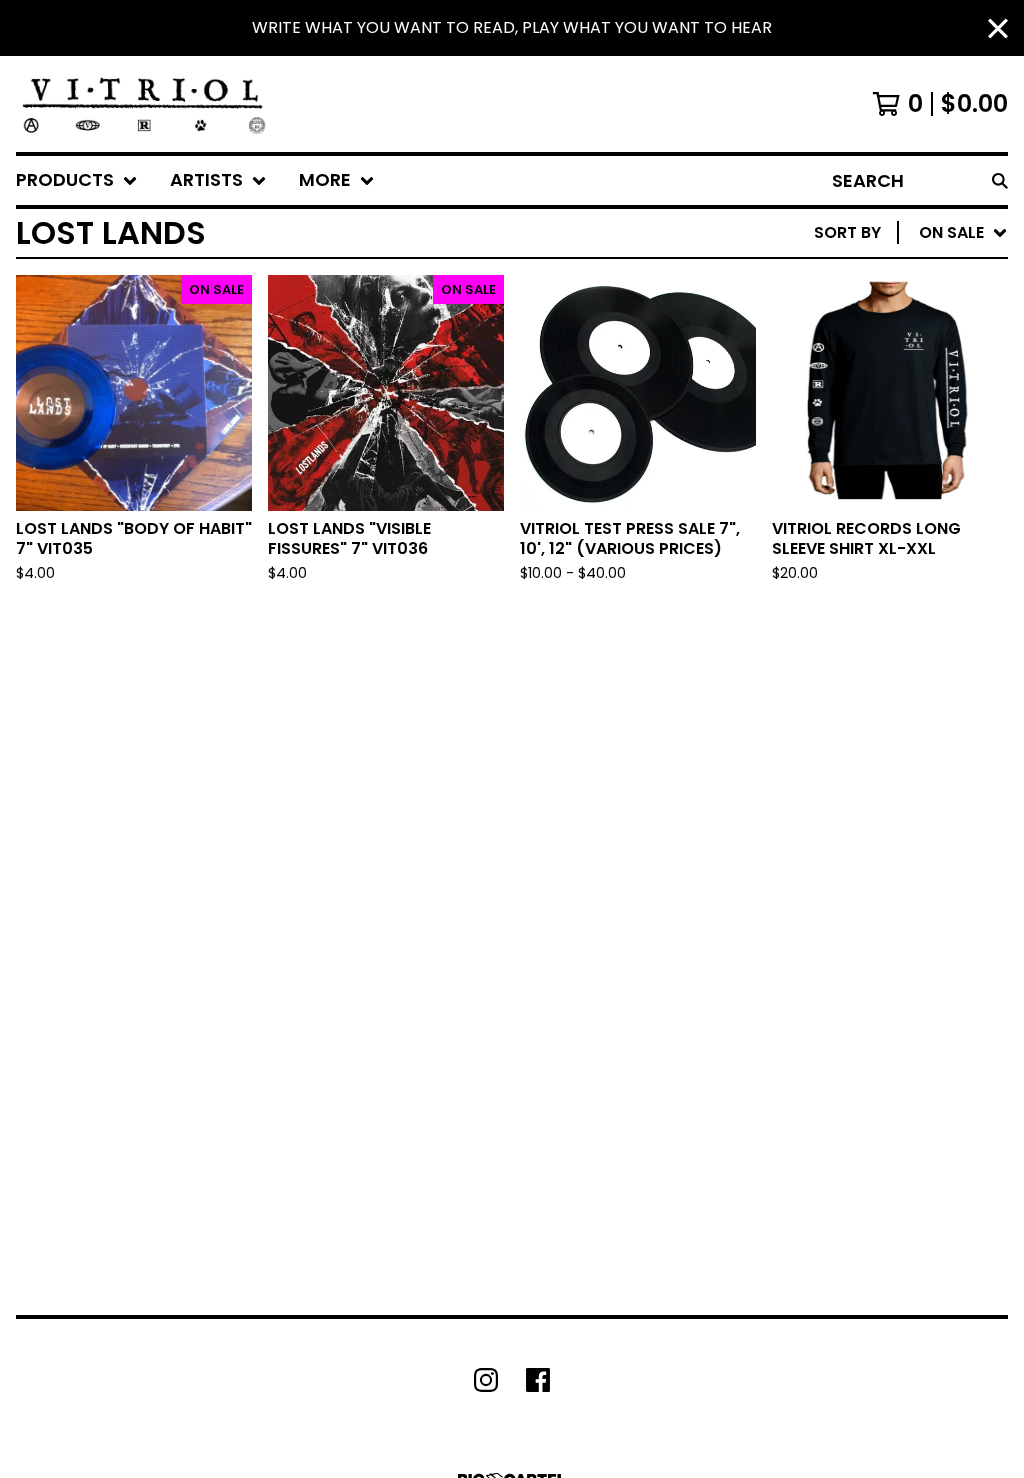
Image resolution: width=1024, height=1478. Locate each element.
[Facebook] (538, 1380)
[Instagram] (486, 1380)
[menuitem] (77, 180)
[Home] (144, 104)
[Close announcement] (998, 28)
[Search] (1000, 180)
